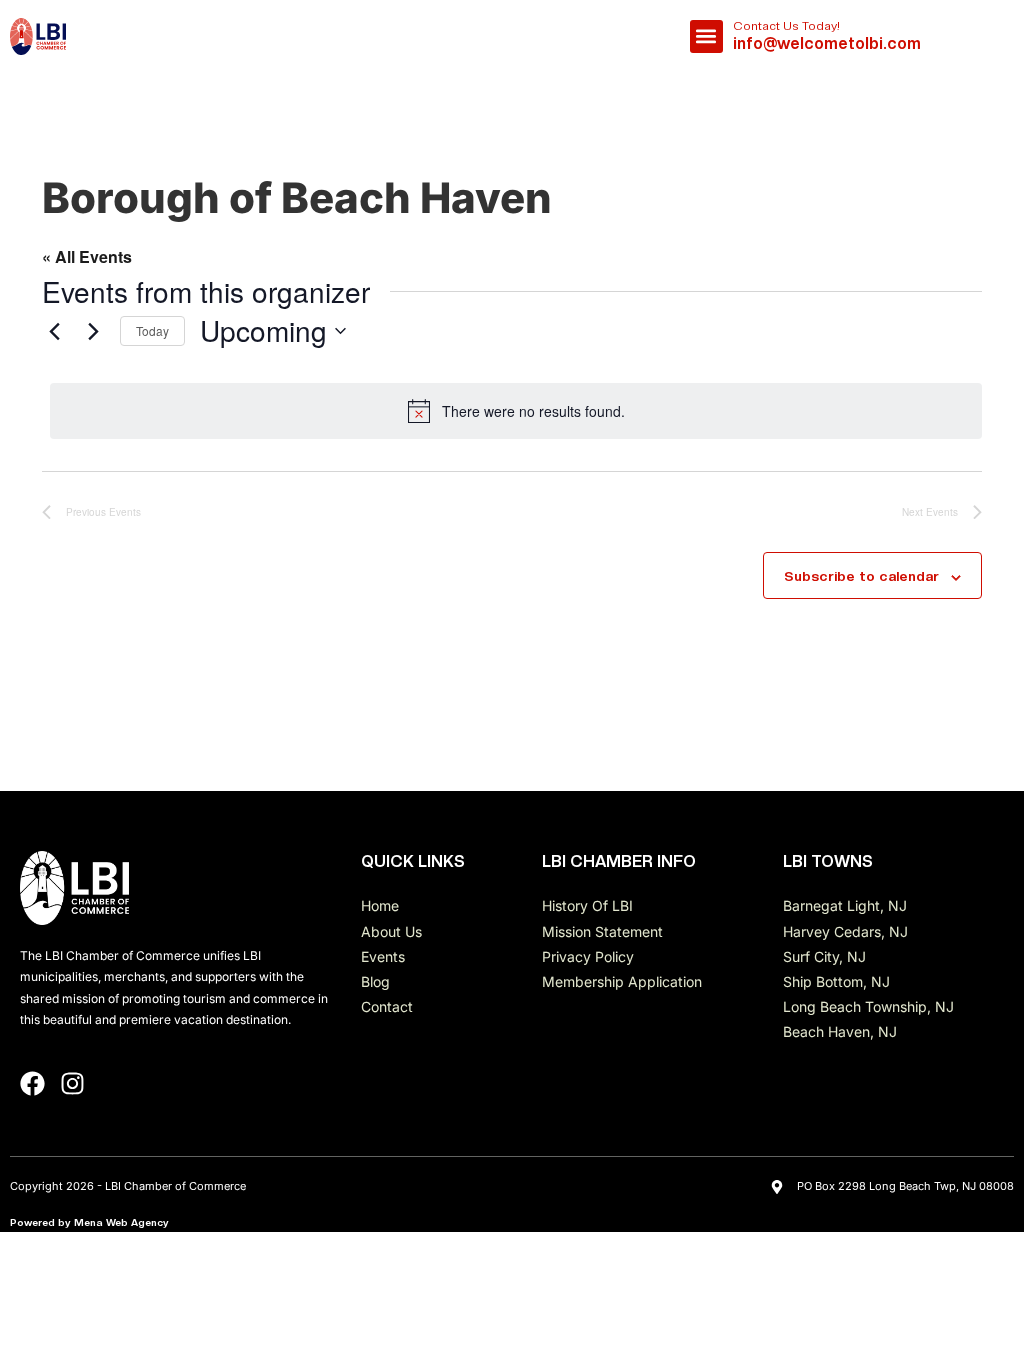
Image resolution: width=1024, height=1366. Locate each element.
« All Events (87, 256)
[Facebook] (32, 1083)
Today (152, 330)
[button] (706, 36)
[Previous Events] (54, 331)
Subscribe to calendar (861, 576)
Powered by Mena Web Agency (89, 1222)
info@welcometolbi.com (827, 43)
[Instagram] (72, 1083)
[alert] (516, 411)
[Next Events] (93, 331)
